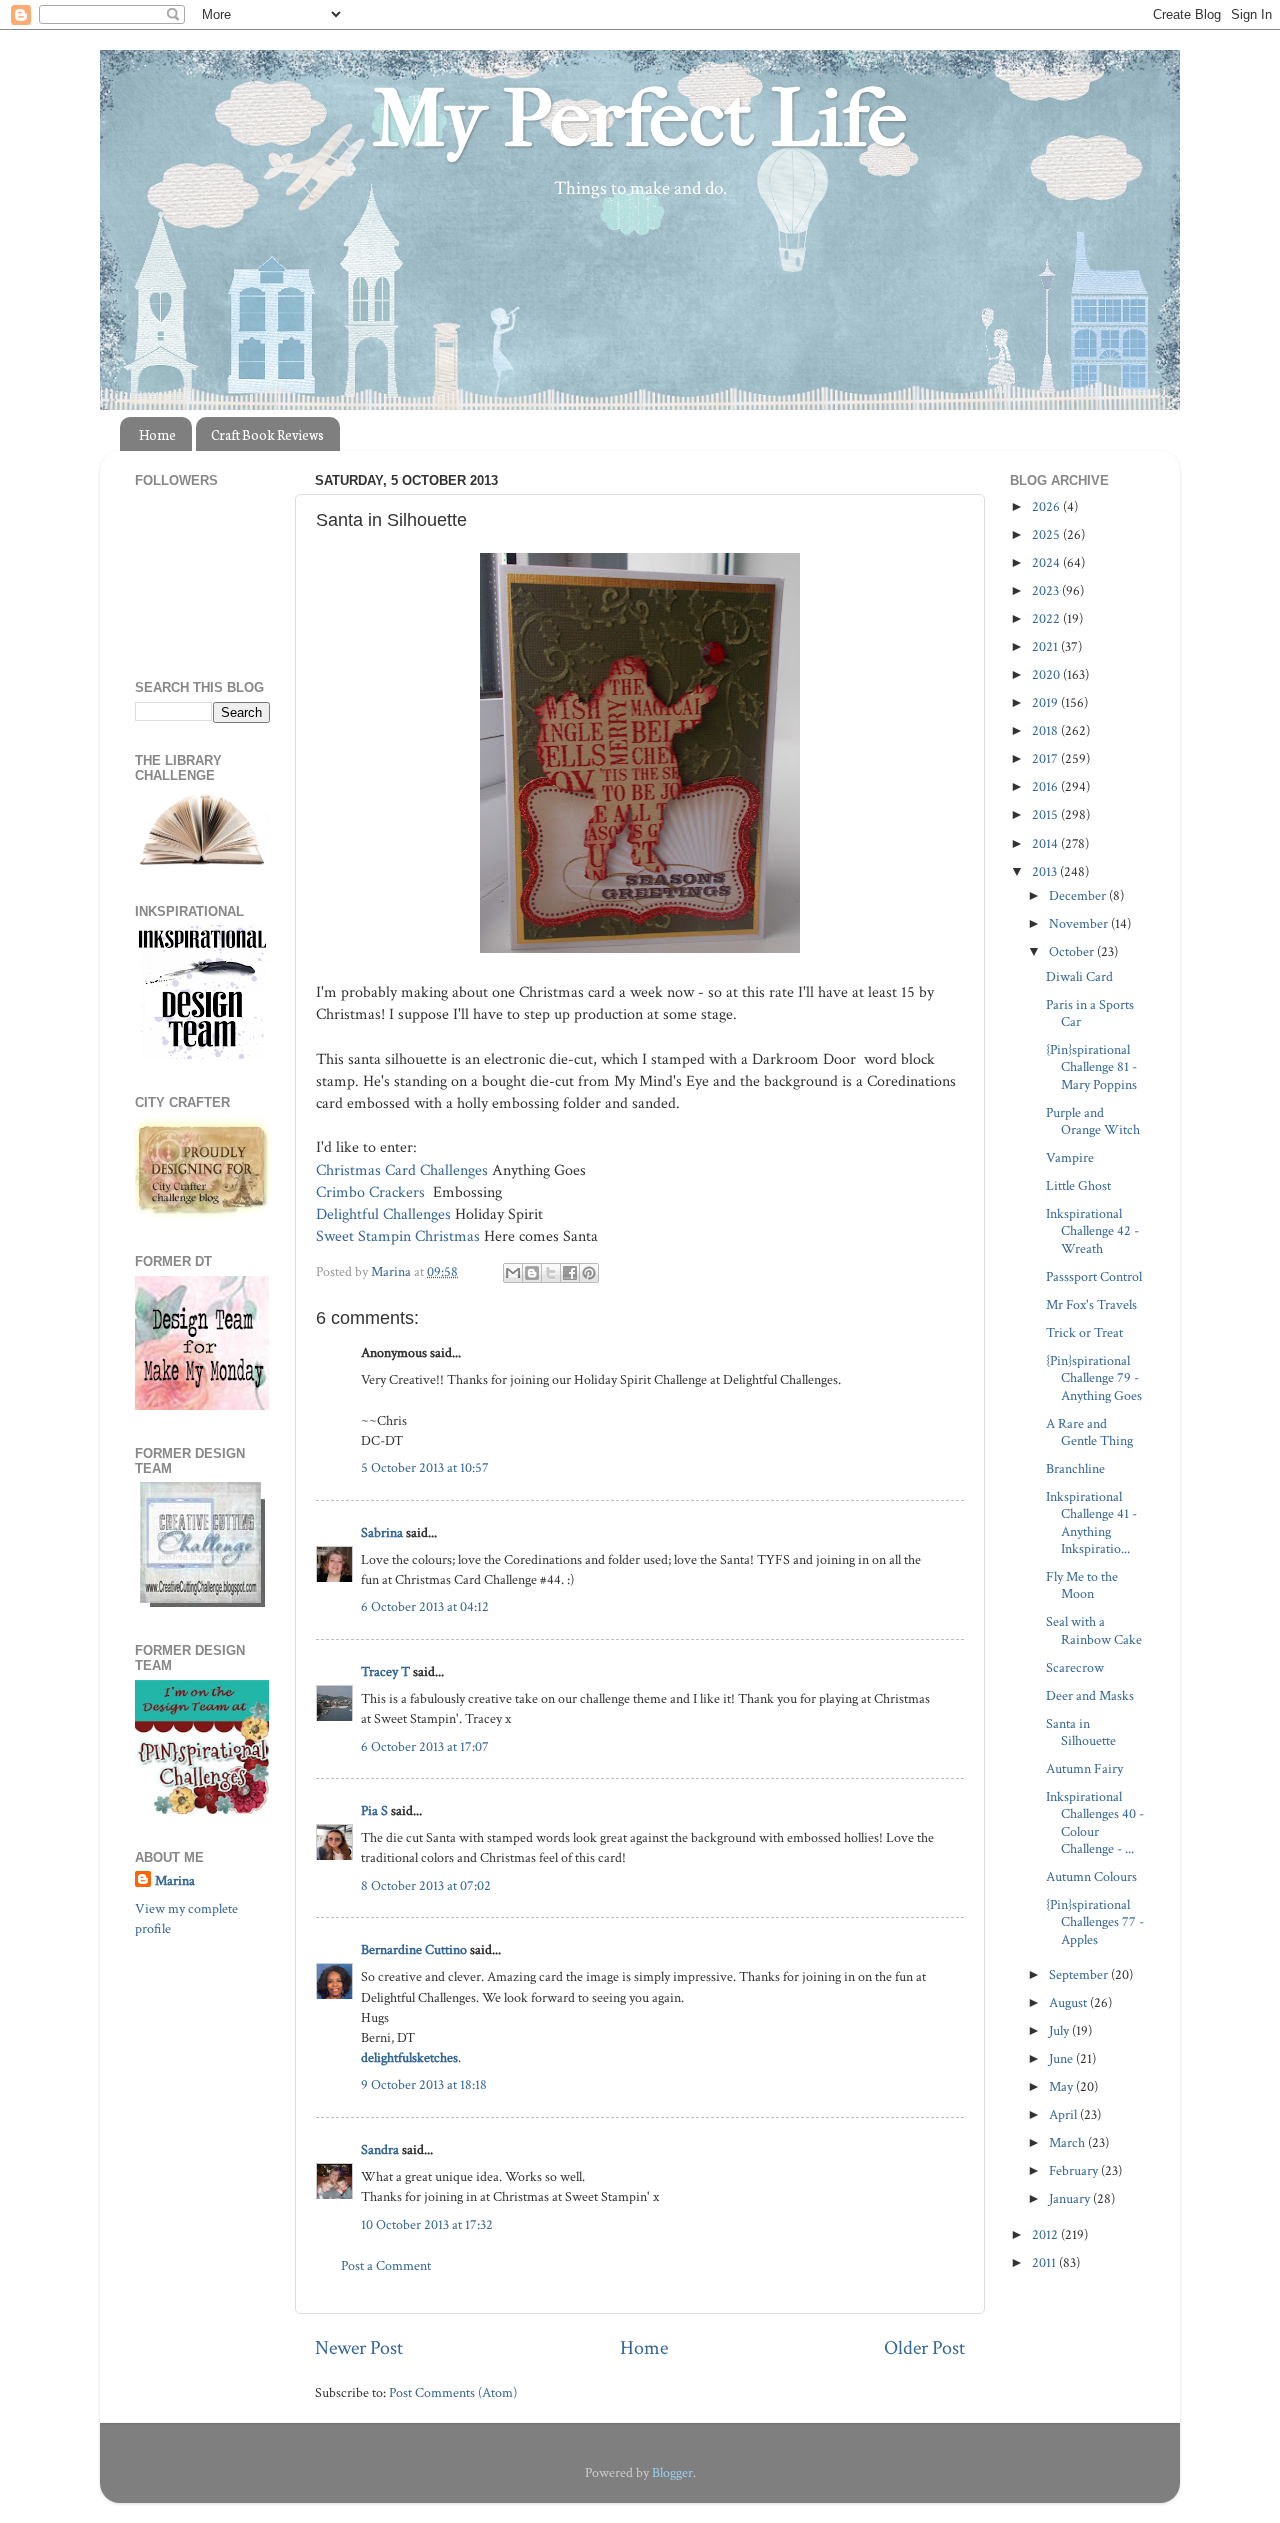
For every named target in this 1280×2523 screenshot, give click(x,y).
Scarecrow (1075, 1667)
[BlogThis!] (532, 1273)
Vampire (1070, 1157)
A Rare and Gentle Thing (1089, 1432)
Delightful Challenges (383, 1214)
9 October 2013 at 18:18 (424, 2084)
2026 (1047, 506)
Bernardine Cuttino (414, 1949)
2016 (1046, 786)
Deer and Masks (1090, 1695)
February (1075, 2170)
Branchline (1075, 1468)
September (1080, 1974)
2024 (1047, 562)
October (1073, 951)
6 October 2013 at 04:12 (425, 1606)
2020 (1047, 674)
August (1069, 2002)
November (1080, 923)
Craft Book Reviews (267, 434)
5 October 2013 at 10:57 (425, 1467)
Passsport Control (1094, 1276)
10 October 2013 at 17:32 (427, 2224)
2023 (1047, 590)
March (1068, 2142)
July (1060, 2030)
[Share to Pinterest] (589, 1273)
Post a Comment (386, 2265)
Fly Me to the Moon (1082, 1585)
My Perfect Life (640, 119)
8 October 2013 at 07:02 (426, 1885)
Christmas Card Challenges (402, 1170)
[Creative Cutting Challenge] (202, 1602)
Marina (175, 1880)
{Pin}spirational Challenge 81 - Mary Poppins (1091, 1067)
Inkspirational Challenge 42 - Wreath (1092, 1231)
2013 (1046, 871)
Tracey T (385, 1671)
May (1062, 2086)
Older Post (924, 2348)
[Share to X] (551, 1273)
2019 (1046, 702)
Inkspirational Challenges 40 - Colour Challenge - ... (1095, 1822)
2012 (1046, 2234)
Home (157, 434)
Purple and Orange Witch (1093, 1121)
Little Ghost (1078, 1185)
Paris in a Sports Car (1090, 1013)
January (1071, 2198)
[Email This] (513, 1273)
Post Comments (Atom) (453, 2392)
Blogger (672, 2472)
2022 (1047, 618)
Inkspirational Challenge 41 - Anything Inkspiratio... (1091, 1522)
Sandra (380, 2149)
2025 (1047, 534)
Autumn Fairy (1084, 1768)
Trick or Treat (1084, 1332)
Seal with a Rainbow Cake (1094, 1630)
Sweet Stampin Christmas (398, 1236)
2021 (1046, 646)
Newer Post (359, 2348)
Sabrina (382, 1532)
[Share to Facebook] (570, 1273)
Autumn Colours (1091, 1876)
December (1079, 895)
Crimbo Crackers (370, 1192)
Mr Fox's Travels (1091, 1304)
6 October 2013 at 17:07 (425, 1746)
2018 (1046, 730)
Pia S (374, 1810)
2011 (1045, 2262)
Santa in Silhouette (1081, 1732)
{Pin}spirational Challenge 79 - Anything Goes (1094, 1378)
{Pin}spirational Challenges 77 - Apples (1095, 1922)
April (1064, 2114)
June (1062, 2058)
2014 (1046, 843)
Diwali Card (1079, 976)
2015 (1046, 814)
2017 (1046, 758)
